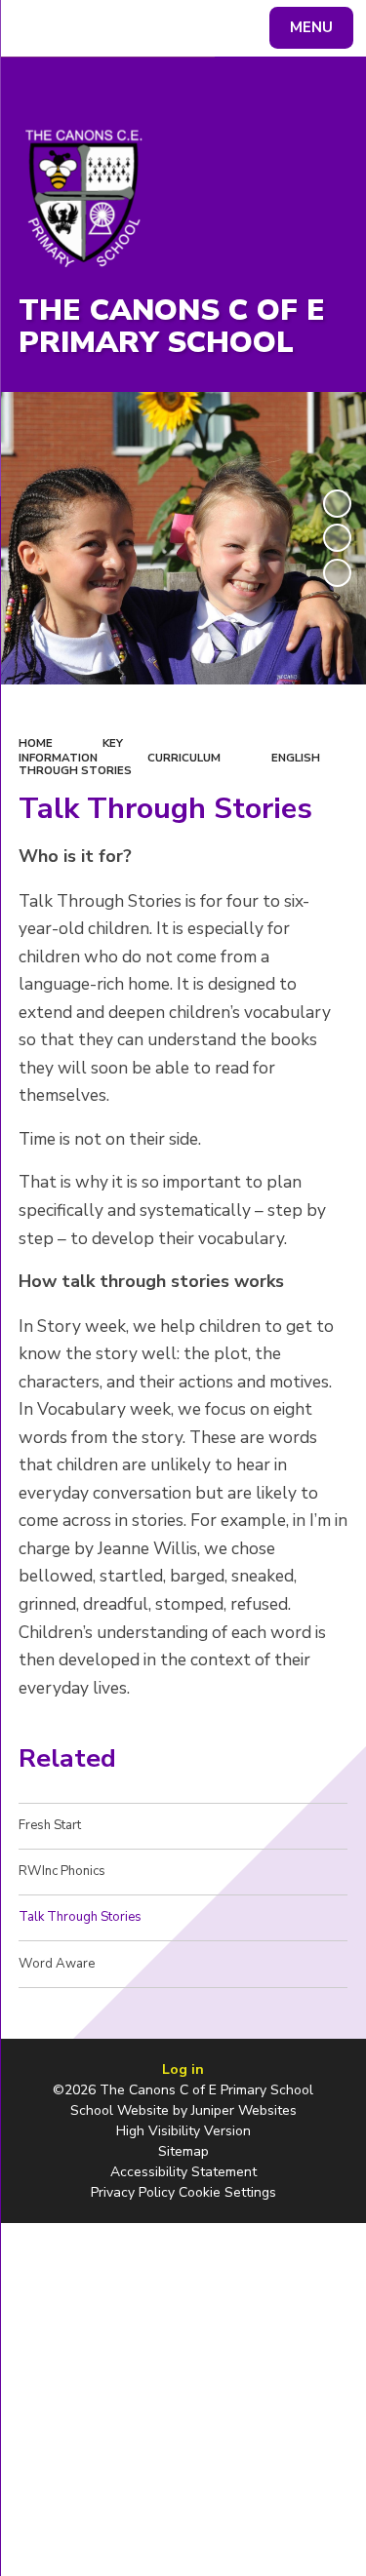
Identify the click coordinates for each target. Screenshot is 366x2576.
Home (36, 743)
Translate (162, 31)
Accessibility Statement (183, 2172)
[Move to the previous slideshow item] (337, 538)
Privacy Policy (133, 2192)
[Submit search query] (238, 25)
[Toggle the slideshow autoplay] (337, 504)
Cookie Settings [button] (227, 2192)
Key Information (71, 750)
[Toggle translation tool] (86, 28)
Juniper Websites (244, 2110)
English (296, 758)
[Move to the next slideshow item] (337, 573)
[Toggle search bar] (37, 28)
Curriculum (184, 758)
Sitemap (183, 2151)
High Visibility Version (183, 2131)
